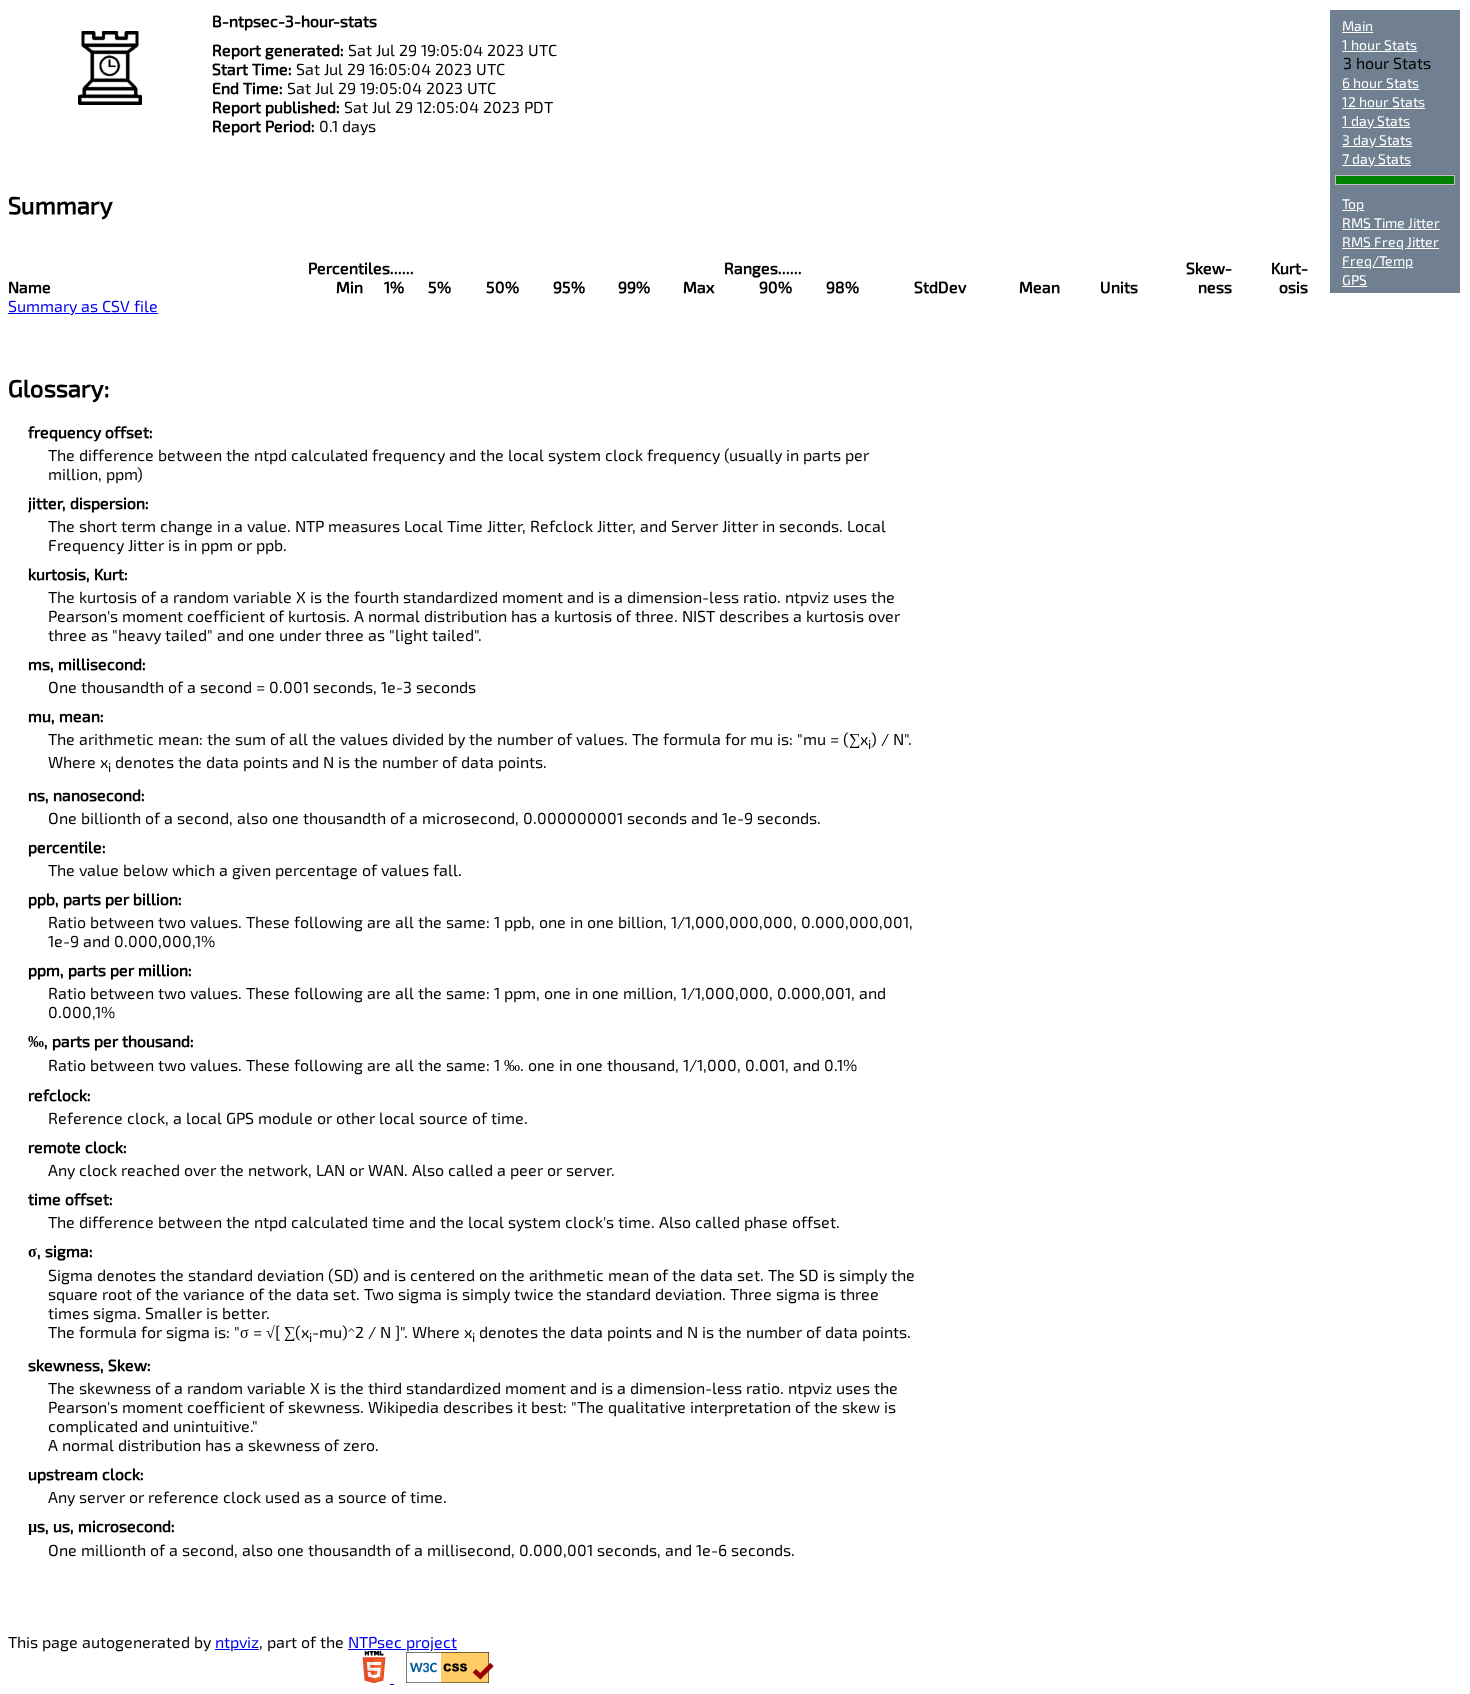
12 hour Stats (1383, 101)
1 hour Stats (1379, 44)
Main (1357, 25)
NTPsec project (402, 1641)
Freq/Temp (1377, 260)
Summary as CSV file (83, 305)
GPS (1354, 279)
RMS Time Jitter (1391, 222)
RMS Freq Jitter (1390, 241)
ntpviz (237, 1641)
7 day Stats (1376, 158)
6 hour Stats (1380, 82)
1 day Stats (1376, 120)
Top (1353, 203)
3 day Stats (1377, 139)
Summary (60, 204)
